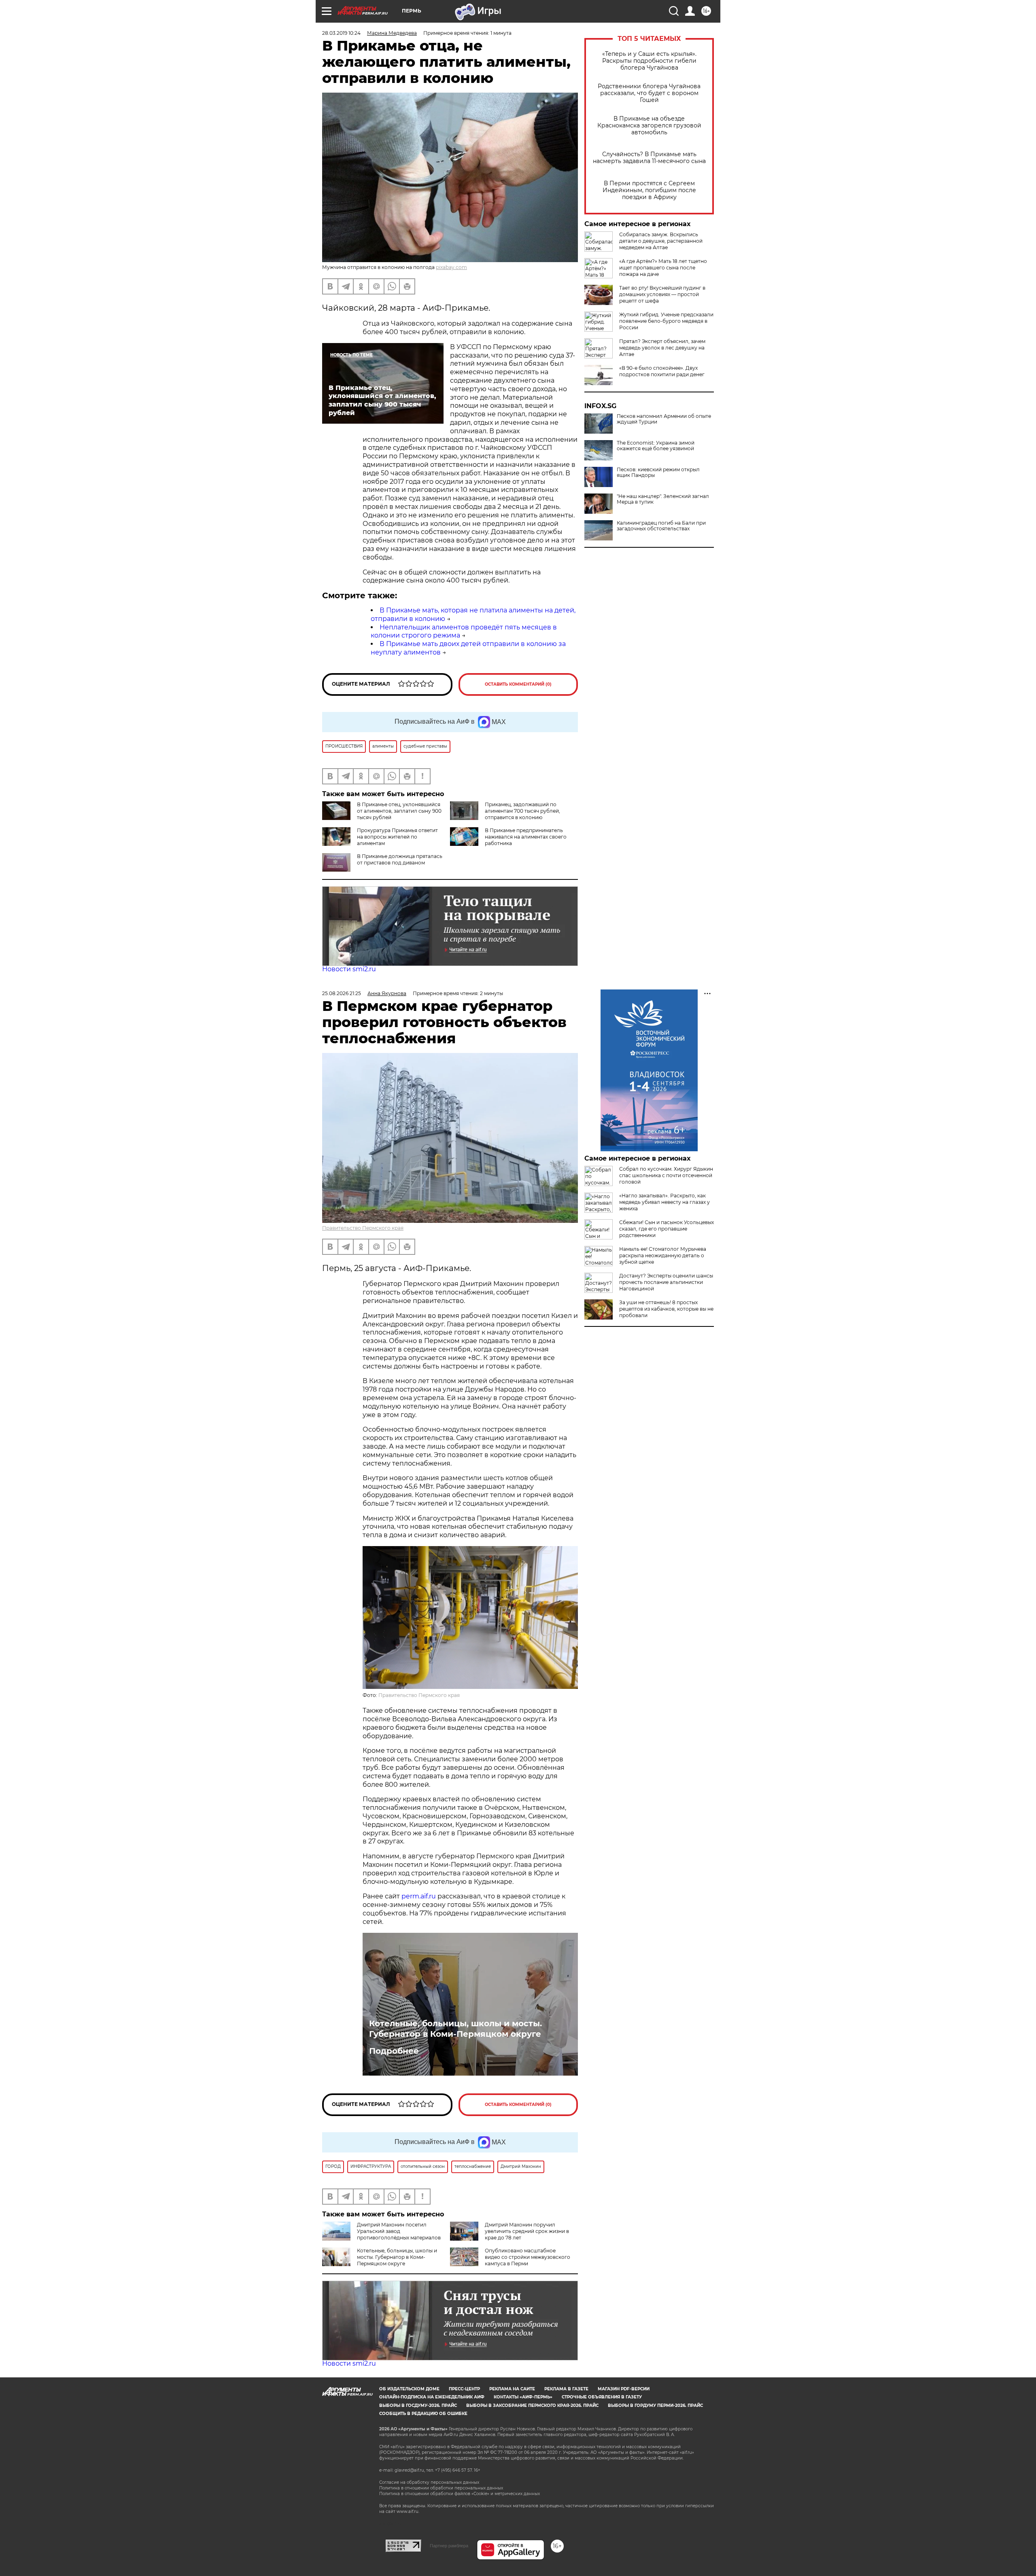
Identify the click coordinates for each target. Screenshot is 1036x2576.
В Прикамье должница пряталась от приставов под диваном (400, 859)
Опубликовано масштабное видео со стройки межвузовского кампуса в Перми (528, 2257)
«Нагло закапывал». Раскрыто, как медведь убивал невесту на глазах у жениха (664, 1202)
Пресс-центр (464, 2389)
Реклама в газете (566, 2389)
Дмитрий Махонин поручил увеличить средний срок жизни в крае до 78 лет (527, 2231)
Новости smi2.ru (349, 969)
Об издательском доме (409, 2389)
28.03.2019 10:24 (341, 33)
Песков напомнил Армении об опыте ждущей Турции (664, 419)
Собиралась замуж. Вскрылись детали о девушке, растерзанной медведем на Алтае (661, 241)
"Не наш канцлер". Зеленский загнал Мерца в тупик (663, 499)
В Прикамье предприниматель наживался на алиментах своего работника (526, 837)
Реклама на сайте (512, 2389)
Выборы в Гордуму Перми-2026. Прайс (655, 2405)
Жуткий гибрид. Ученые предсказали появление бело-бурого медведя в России (666, 321)
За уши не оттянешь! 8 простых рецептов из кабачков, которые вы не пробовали (666, 1309)
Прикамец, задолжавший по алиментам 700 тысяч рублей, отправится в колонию (522, 811)
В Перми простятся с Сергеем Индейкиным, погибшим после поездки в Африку (649, 190)
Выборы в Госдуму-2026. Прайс (418, 2405)
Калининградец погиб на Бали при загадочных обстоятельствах (661, 526)
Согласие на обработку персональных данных (429, 2482)
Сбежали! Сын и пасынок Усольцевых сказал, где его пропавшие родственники (667, 1229)
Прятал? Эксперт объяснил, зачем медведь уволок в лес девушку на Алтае (662, 348)
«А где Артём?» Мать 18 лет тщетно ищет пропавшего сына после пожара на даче (663, 268)
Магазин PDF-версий (624, 2389)
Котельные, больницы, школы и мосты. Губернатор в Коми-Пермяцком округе (455, 2029)
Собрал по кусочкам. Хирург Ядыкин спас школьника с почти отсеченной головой (666, 1175)
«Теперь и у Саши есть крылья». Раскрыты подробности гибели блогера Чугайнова (649, 61)
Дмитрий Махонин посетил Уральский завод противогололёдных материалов (399, 2231)
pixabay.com (451, 267)
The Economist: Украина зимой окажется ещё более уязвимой (656, 446)
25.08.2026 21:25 (342, 993)
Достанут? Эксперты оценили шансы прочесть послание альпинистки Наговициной (666, 1282)
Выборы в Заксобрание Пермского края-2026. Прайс (532, 2405)
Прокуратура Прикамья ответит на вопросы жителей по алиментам (397, 837)
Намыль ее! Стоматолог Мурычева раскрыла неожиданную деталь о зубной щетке (663, 1255)
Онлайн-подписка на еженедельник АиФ (432, 2397)
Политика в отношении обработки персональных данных (441, 2488)
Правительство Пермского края (363, 1228)
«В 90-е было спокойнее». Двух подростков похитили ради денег (662, 371)
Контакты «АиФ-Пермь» (523, 2397)
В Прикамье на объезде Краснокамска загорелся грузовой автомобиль (649, 126)
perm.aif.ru (419, 1896)
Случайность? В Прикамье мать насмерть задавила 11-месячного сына (649, 158)
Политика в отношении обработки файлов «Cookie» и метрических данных (460, 2494)
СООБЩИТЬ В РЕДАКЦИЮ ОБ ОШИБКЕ (423, 2414)
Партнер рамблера (449, 2546)
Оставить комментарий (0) (518, 684)
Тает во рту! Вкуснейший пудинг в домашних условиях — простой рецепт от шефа (662, 294)
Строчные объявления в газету (602, 2397)
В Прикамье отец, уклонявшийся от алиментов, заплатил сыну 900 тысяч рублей (399, 811)
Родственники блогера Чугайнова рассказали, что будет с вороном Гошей (649, 93)
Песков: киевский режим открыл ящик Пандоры (658, 472)
